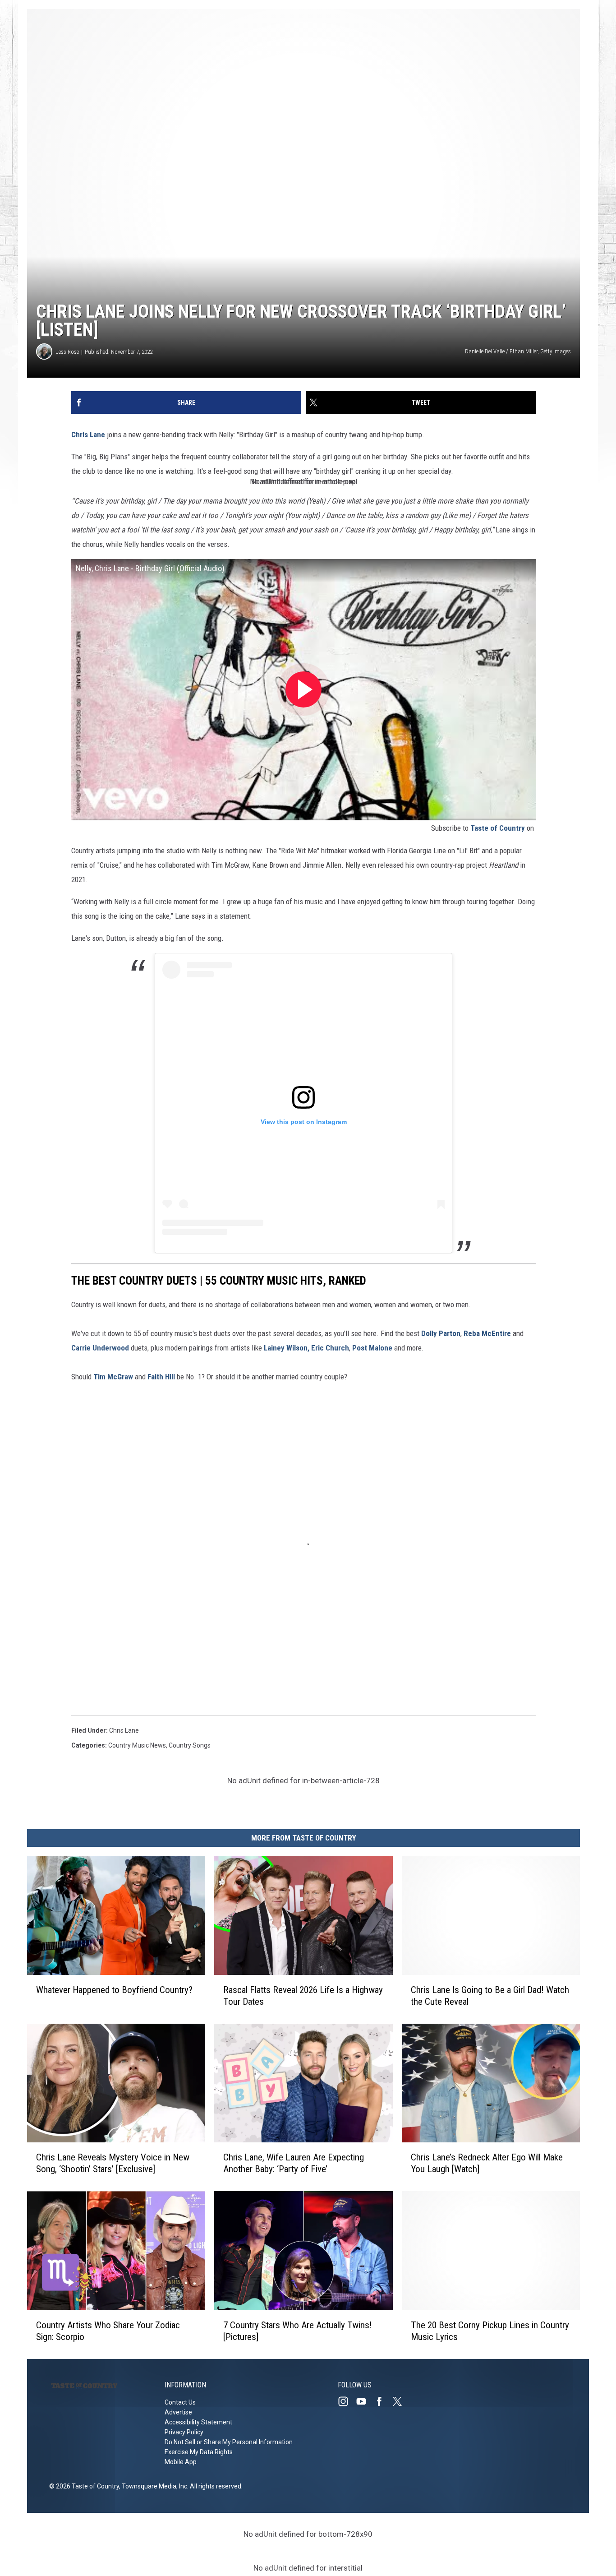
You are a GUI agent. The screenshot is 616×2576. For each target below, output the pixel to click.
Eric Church (330, 1348)
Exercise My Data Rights (199, 2452)
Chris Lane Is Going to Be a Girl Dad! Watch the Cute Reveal (490, 1996)
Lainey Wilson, (287, 1348)
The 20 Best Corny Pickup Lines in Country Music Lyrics (490, 2331)
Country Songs (190, 1745)
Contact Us (180, 2402)
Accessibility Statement (198, 2422)
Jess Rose (67, 352)
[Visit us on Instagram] (347, 2401)
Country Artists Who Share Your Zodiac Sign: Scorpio (108, 2331)
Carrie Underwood (100, 1348)
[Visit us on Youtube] (365, 2401)
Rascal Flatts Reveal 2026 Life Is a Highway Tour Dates (303, 1996)
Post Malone (373, 1348)
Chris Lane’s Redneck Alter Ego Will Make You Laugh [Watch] (487, 2163)
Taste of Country (498, 828)
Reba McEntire (487, 1333)
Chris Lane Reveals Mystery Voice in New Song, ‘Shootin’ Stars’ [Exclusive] (113, 2163)
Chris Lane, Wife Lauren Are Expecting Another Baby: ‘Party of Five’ (294, 2163)
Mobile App (181, 2462)
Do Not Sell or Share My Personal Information (229, 2442)
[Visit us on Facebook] (383, 2401)
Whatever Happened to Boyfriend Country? (114, 1990)
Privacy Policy (184, 2432)
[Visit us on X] (401, 2401)
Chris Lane (88, 435)
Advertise (178, 2412)
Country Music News (137, 1745)
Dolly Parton (441, 1333)
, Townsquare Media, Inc (153, 2486)
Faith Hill (162, 1377)
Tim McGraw (112, 1377)
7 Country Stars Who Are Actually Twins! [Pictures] (298, 2331)
